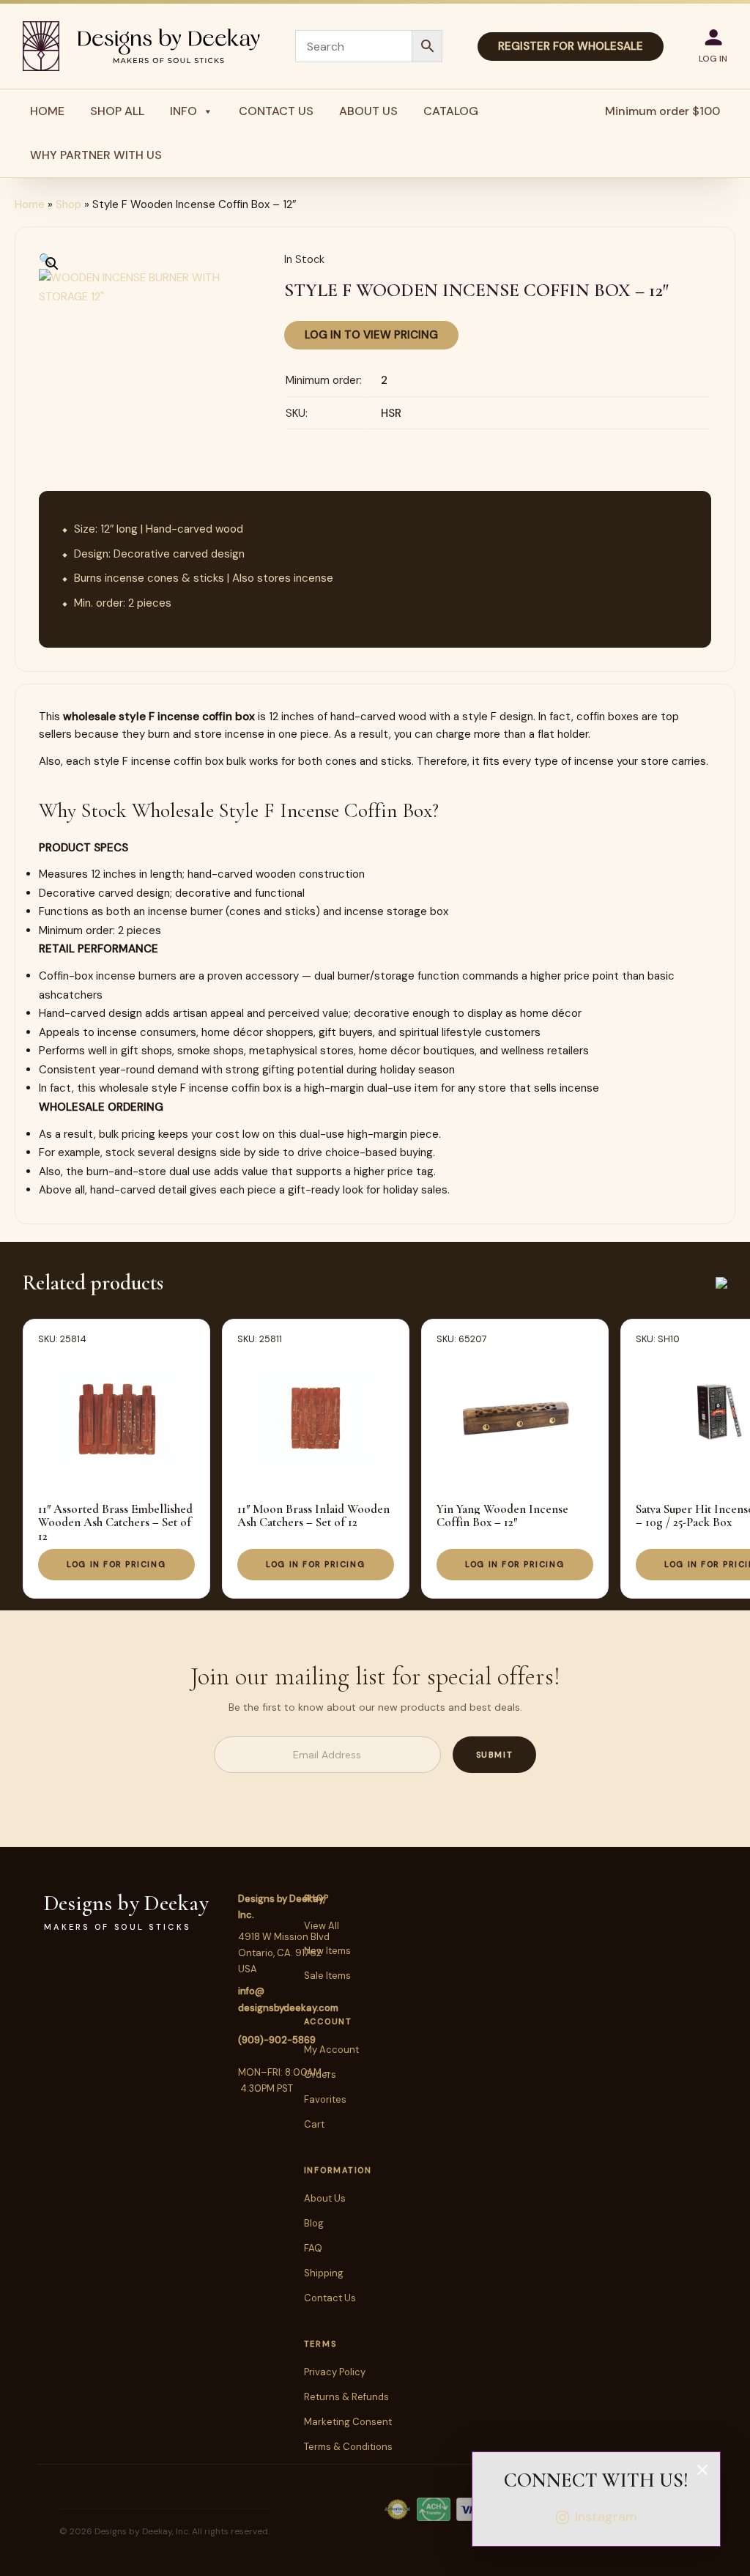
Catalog (451, 111)
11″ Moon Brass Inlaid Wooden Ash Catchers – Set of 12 (313, 1515)
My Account (331, 2050)
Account (328, 2021)
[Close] (702, 2470)
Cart (314, 2124)
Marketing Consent (348, 2422)
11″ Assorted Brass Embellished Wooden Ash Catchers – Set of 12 (115, 1522)
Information (338, 2170)
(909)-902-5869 (277, 2040)
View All (322, 1926)
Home (47, 111)
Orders (320, 2075)
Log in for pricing (116, 1564)
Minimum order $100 (662, 111)
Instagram (606, 2517)
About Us (368, 111)
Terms (320, 2344)
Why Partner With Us (96, 155)
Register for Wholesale (571, 46)
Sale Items (327, 1976)
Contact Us (276, 111)
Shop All (117, 111)
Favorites (325, 2099)
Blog (314, 2223)
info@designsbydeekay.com (288, 1999)
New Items (327, 1951)
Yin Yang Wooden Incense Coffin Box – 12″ (502, 1515)
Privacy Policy (335, 2372)
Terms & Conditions (348, 2447)
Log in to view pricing (371, 335)
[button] (46, 259)
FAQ (313, 2248)
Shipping (324, 2273)
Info (183, 111)
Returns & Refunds (346, 2397)
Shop (68, 204)
